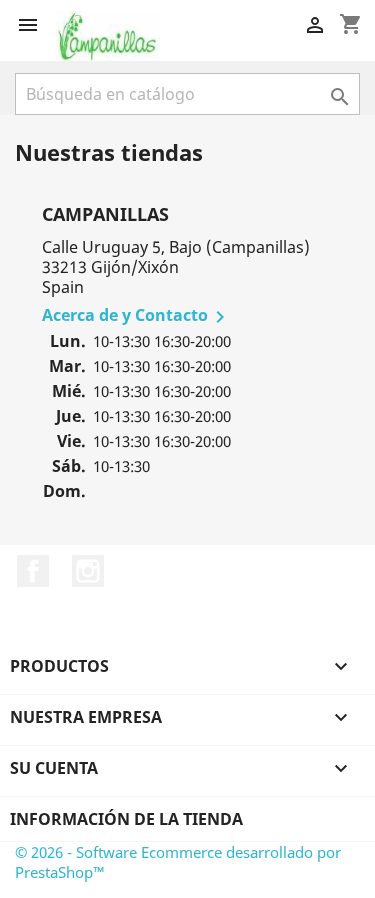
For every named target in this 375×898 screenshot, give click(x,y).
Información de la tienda (126, 819)
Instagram (88, 571)
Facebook (33, 571)
